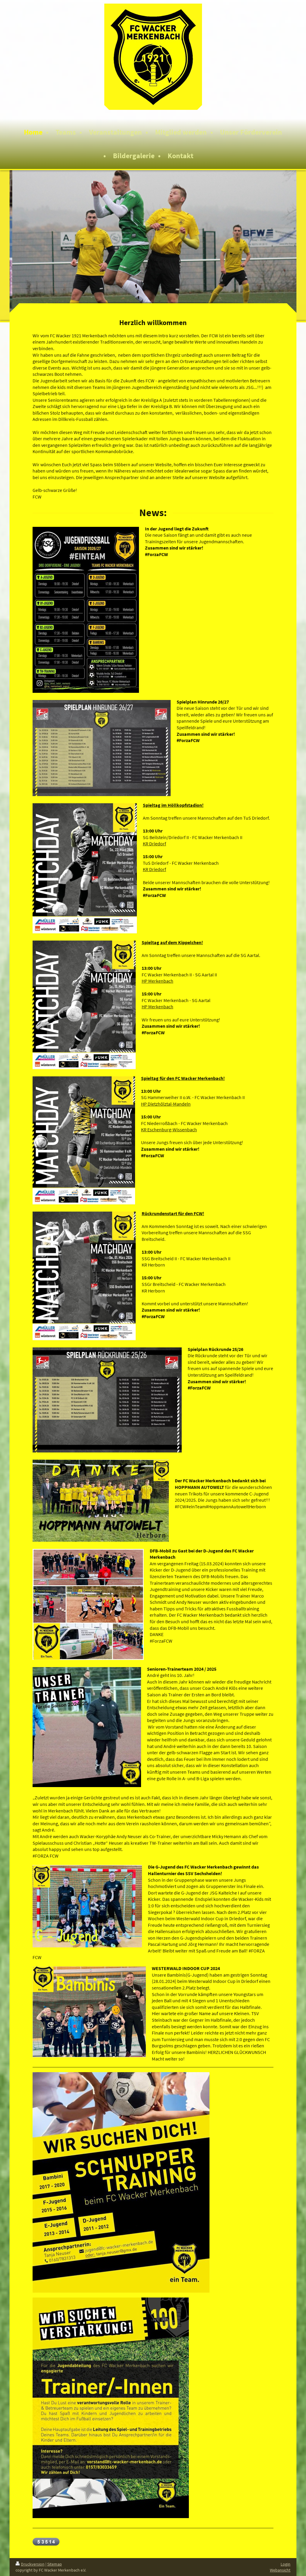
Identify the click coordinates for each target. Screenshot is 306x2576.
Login (286, 2564)
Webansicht (280, 2570)
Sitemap (55, 2564)
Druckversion (33, 2564)
